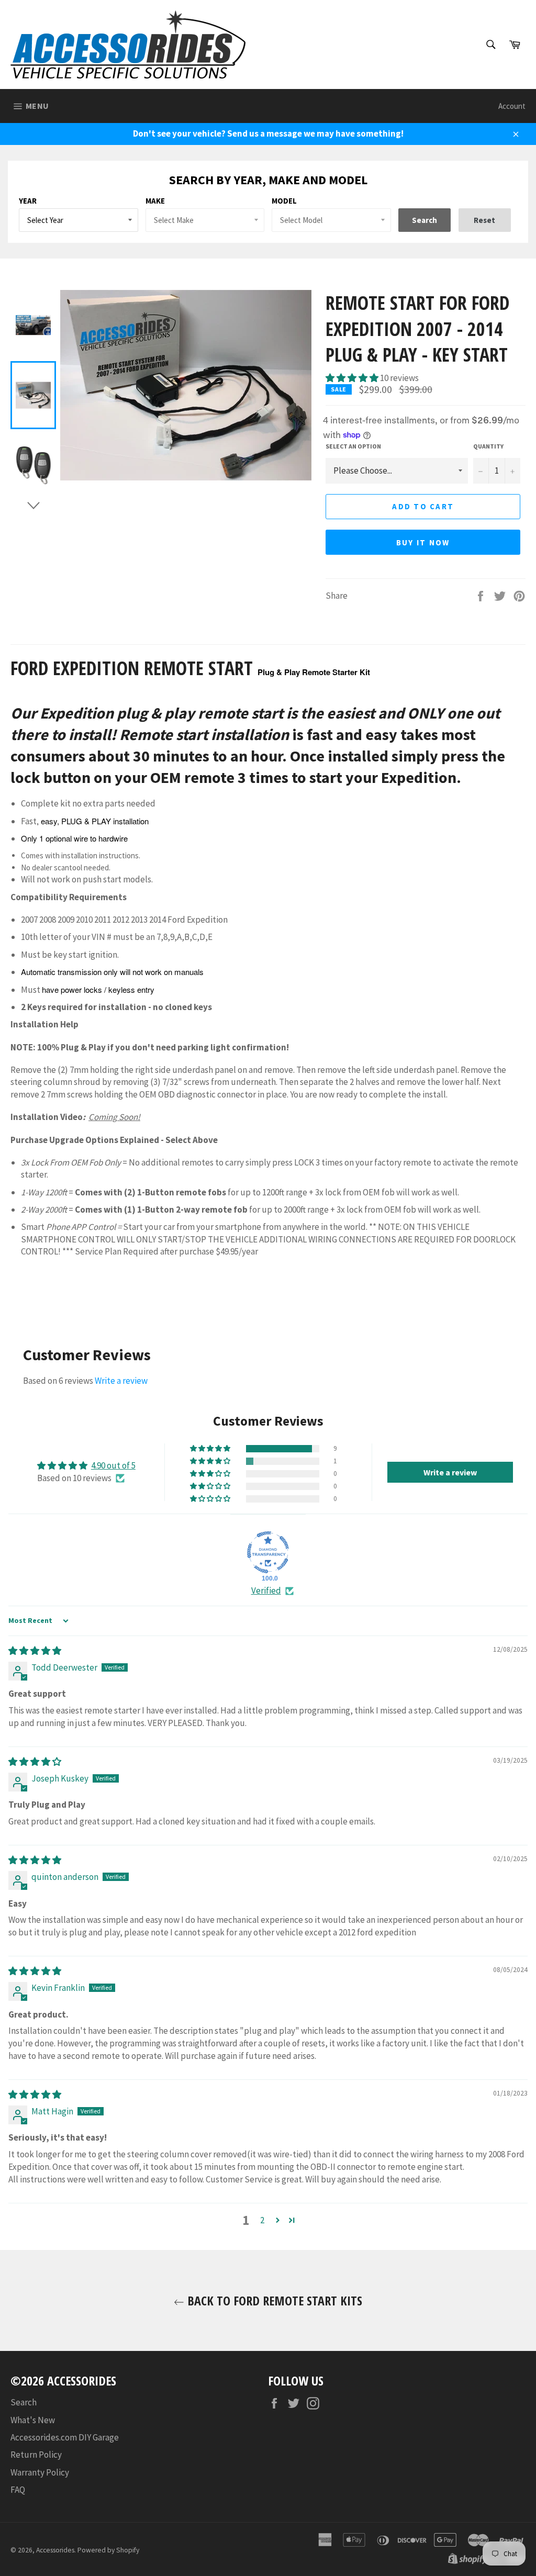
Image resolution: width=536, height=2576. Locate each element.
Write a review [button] (450, 1472)
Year (28, 201)
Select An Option (353, 446)
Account (512, 106)
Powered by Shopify (108, 2550)
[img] (35, 1651)
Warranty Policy (40, 2472)
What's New (33, 2420)
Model (284, 201)
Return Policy (36, 2455)
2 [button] (262, 2220)
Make (155, 201)
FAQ (18, 2490)
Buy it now (423, 542)
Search (24, 2402)
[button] (353, 378)
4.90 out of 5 (113, 1465)
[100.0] (268, 1552)
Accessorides (55, 2550)
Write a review (121, 1381)
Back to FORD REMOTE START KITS (273, 2300)
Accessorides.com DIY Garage (65, 2437)
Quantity (488, 446)
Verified (266, 1591)
